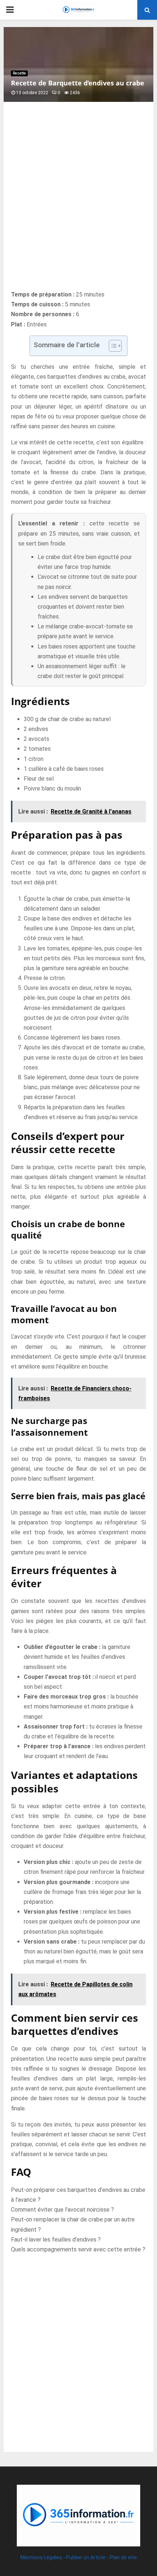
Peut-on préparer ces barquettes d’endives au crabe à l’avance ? (78, 2195)
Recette (19, 73)
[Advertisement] (78, 204)
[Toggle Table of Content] (112, 346)
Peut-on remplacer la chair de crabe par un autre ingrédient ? (73, 2224)
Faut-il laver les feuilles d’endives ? (56, 2240)
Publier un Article (86, 2557)
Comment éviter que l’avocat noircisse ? (62, 2210)
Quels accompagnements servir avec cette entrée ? (78, 2249)
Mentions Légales (41, 2557)
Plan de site (123, 2557)
